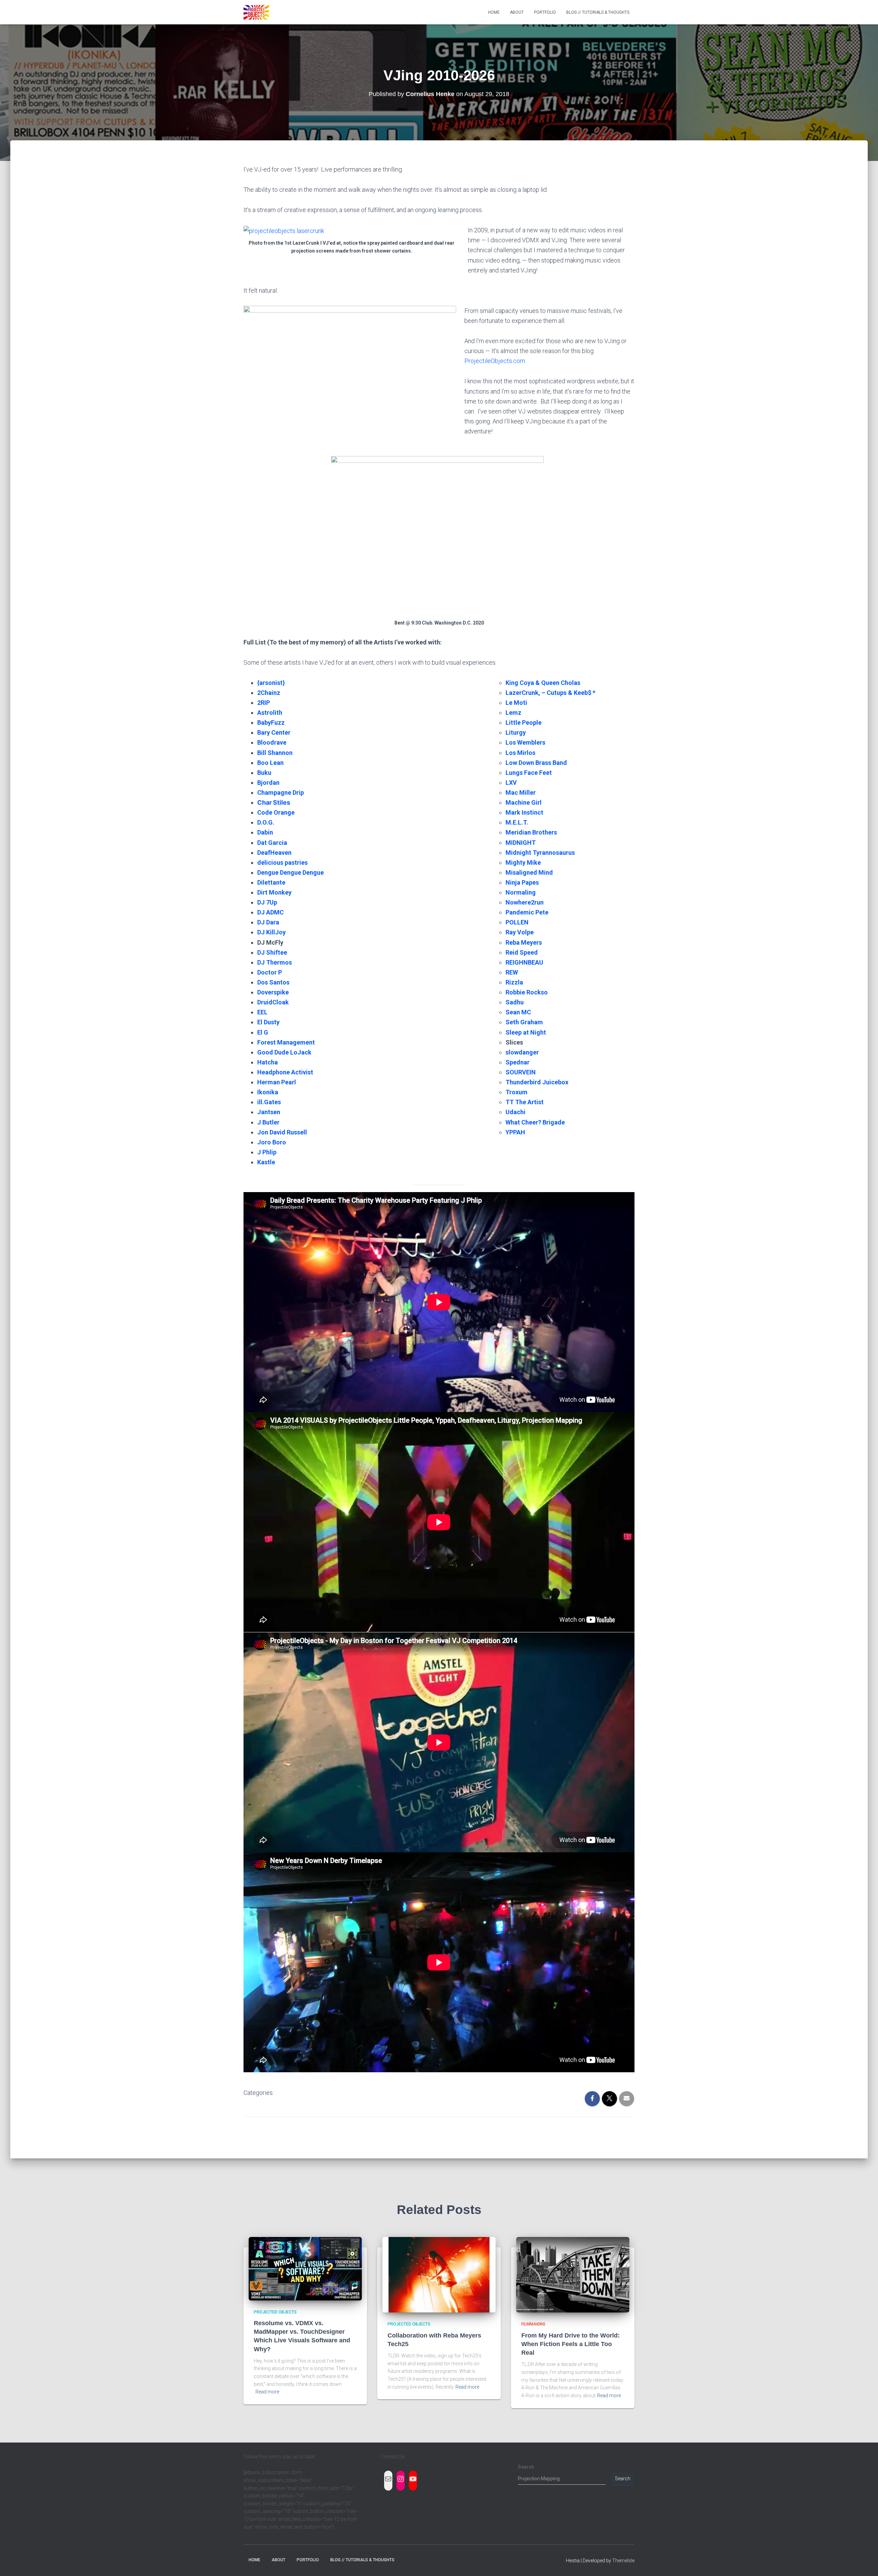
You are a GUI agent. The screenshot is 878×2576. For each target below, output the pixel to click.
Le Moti (516, 703)
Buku (264, 773)
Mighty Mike (523, 862)
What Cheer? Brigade (535, 1122)
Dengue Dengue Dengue (290, 872)
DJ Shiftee (272, 952)
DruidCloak (273, 1002)
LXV (511, 783)
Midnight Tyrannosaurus (540, 853)
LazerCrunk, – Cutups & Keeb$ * (550, 693)
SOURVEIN (521, 1072)
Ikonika (268, 1092)
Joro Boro (272, 1142)
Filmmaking (533, 2324)
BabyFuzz (271, 722)
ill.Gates (269, 1102)
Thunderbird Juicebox (537, 1082)
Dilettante (271, 882)
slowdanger (522, 1052)
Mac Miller (521, 792)
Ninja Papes (522, 882)
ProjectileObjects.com (495, 361)
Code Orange (276, 812)
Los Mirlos (520, 753)
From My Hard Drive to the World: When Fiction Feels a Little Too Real (571, 2344)
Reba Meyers (524, 942)
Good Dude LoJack (284, 1052)
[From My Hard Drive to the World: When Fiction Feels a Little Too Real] (573, 2274)
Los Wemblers (525, 742)
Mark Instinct (524, 812)
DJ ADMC (270, 912)
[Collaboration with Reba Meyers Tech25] (439, 2274)
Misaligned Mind (529, 872)
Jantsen (269, 1112)
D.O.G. (266, 822)
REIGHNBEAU (524, 962)
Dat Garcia (272, 843)
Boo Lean (270, 763)
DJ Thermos (275, 962)
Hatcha (268, 1062)
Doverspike (273, 992)
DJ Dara (268, 922)
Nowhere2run (525, 902)
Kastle (266, 1162)
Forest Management (286, 1042)
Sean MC (518, 1012)
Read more (267, 2392)
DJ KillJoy (271, 932)
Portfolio (545, 12)
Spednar (518, 1062)
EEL (262, 1012)
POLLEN (517, 922)
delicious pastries (282, 862)
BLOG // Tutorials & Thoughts (598, 12)
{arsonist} (271, 683)
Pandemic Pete (527, 912)
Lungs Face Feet (529, 773)
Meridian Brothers (531, 832)
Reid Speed (522, 952)
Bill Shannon (275, 753)
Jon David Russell (282, 1132)
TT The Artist (525, 1102)
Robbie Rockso (527, 992)
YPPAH (515, 1132)
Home (494, 12)
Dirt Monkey (274, 892)
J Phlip (267, 1152)
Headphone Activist (285, 1072)
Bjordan (268, 783)
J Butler (268, 1122)
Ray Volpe (520, 932)
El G (263, 1032)
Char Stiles (274, 802)
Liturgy (516, 732)
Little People (524, 722)
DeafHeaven (274, 853)
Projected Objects (275, 2312)
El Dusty (268, 1022)
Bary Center (274, 732)
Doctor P (270, 972)
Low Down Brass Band (536, 763)
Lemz (513, 713)
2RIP (264, 703)
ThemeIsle (623, 2561)
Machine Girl (524, 802)
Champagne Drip (281, 792)
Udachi (515, 1112)
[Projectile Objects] (256, 12)
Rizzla (514, 982)
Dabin (265, 832)
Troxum (517, 1092)
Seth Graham (524, 1022)
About (517, 12)
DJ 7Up (267, 902)
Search (526, 2467)
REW (512, 972)
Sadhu (515, 1002)
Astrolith (270, 713)
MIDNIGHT (521, 843)
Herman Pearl (277, 1082)
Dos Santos (273, 982)
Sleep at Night (526, 1032)
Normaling (521, 892)
